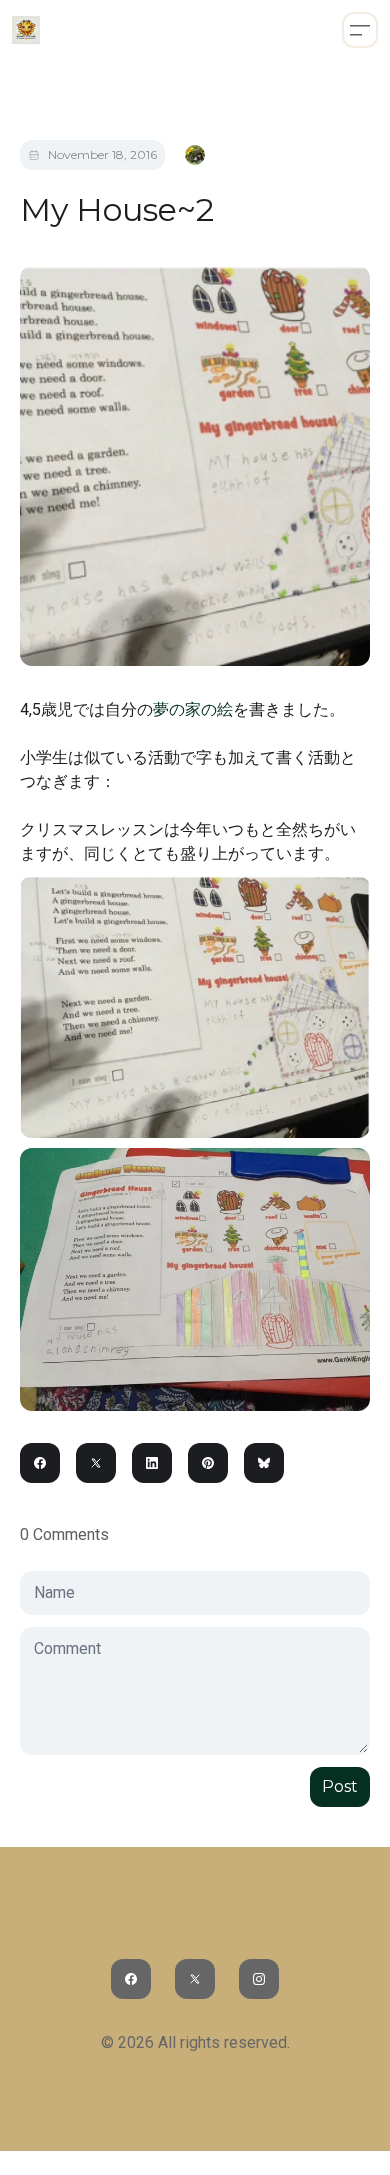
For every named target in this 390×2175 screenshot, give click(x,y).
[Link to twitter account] (195, 1979)
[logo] (26, 30)
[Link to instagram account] (259, 1979)
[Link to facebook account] (131, 1979)
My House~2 (117, 209)
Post (340, 1786)
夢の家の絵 (193, 709)
